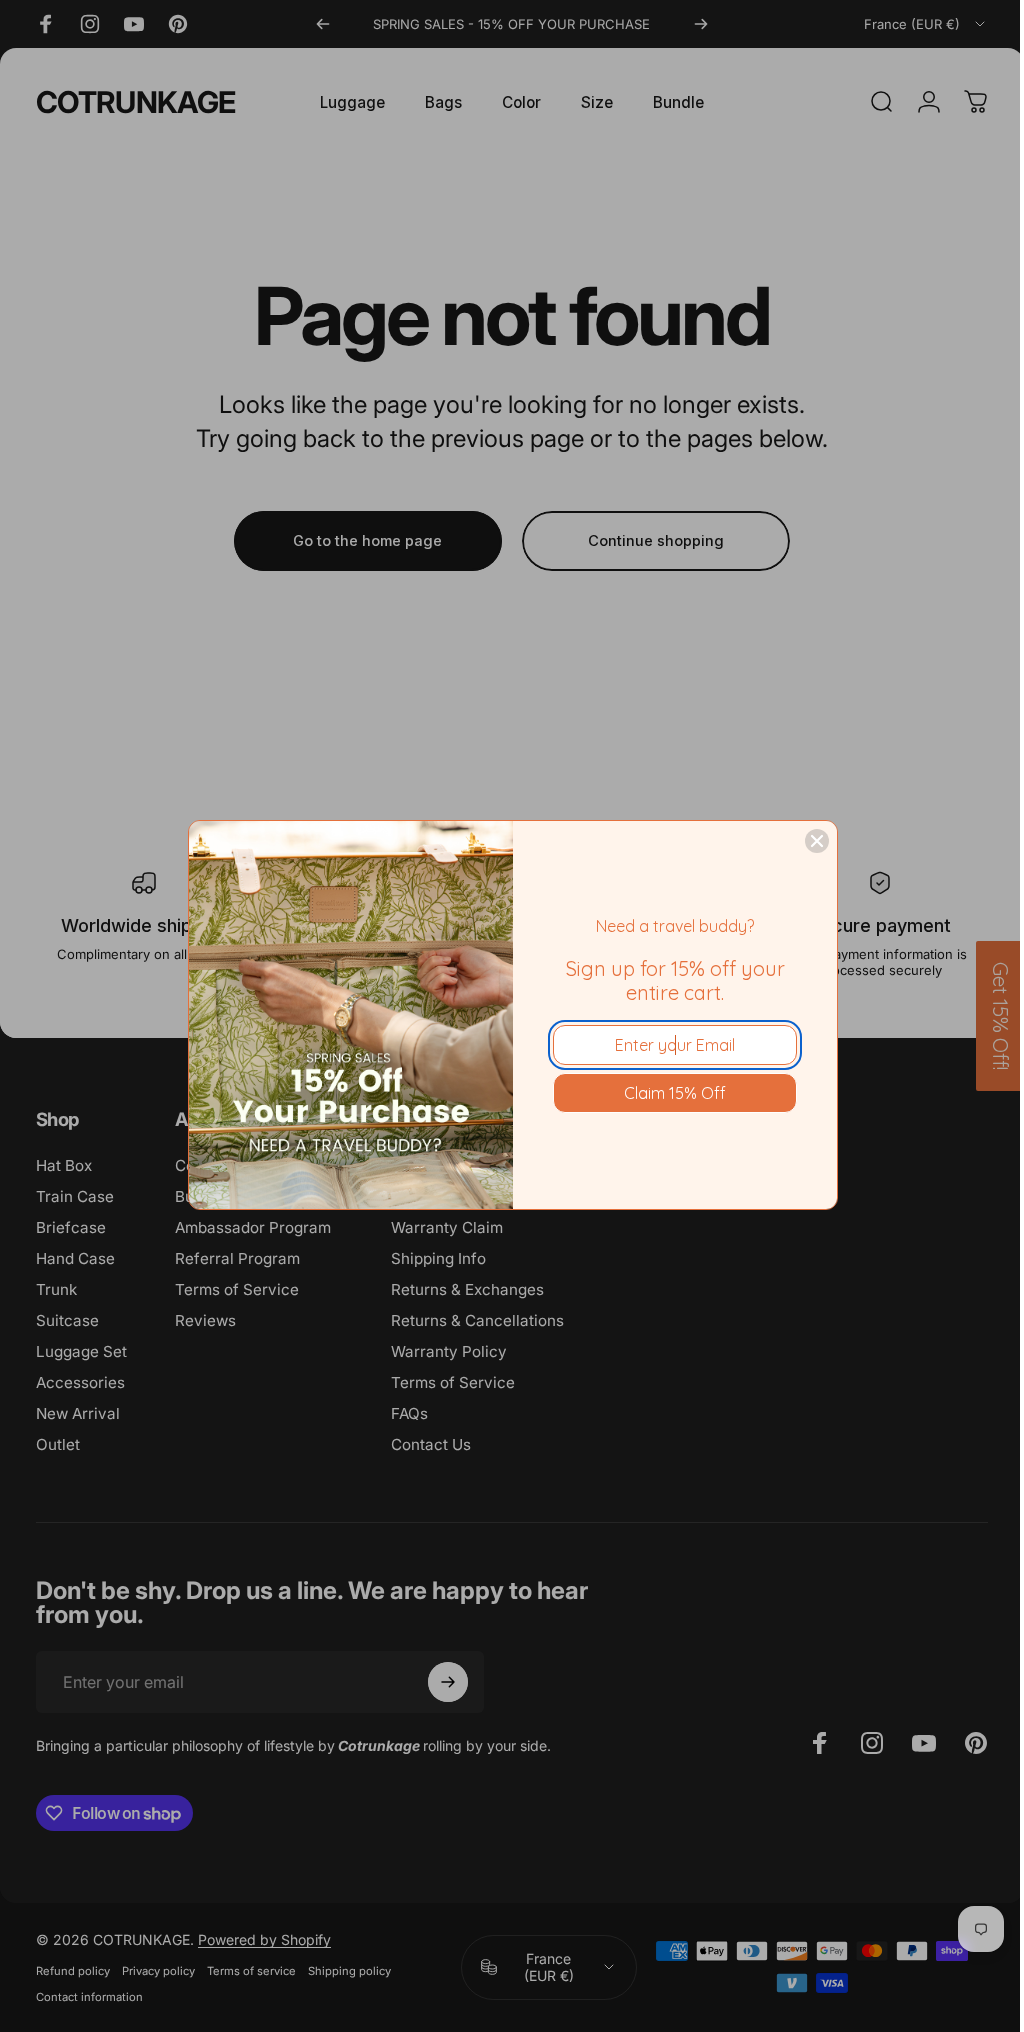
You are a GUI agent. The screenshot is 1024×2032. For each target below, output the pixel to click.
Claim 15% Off (675, 1093)
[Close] (817, 841)
